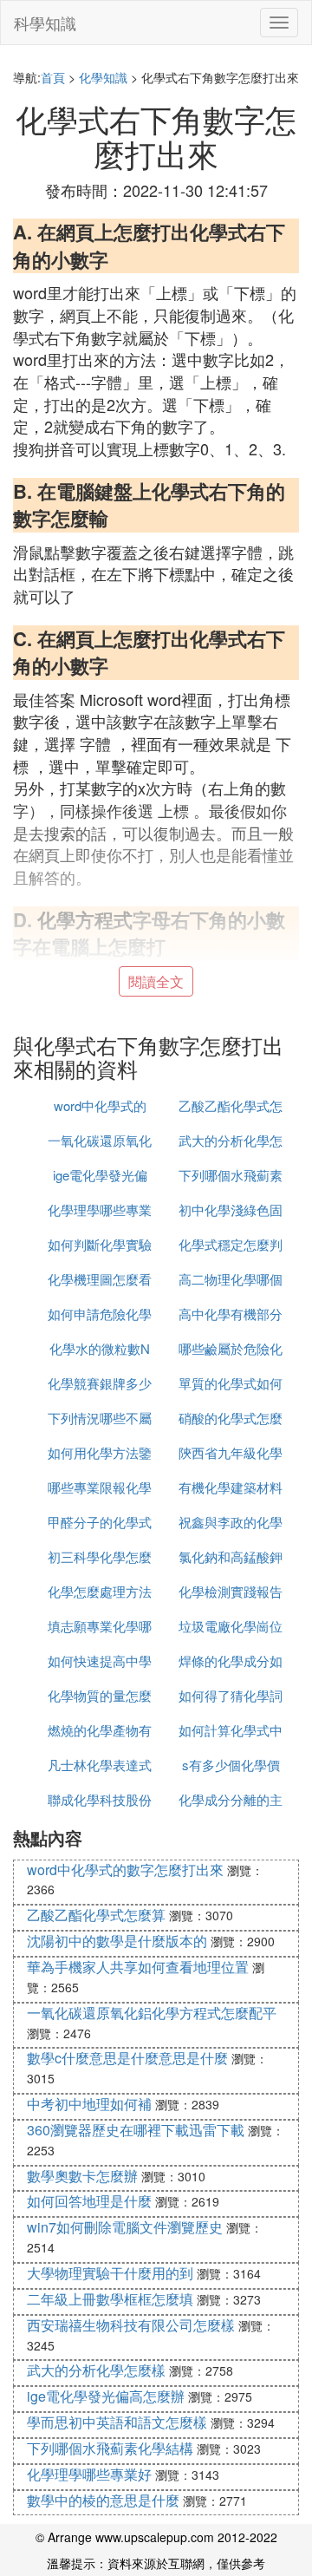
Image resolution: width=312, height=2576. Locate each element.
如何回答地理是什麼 (89, 2201)
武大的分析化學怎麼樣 (96, 2370)
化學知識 (103, 77)
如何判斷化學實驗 (100, 1244)
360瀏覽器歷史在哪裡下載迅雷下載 (136, 2130)
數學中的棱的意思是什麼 (103, 2500)
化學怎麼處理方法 (100, 1591)
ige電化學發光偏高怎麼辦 (106, 2396)
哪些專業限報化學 (100, 1487)
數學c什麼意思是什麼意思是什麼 (127, 2058)
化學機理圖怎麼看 (100, 1279)
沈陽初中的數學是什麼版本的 (117, 1941)
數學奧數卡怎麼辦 (82, 2176)
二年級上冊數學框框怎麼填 (110, 2299)
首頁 (53, 77)
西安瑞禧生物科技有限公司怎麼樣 (131, 2325)
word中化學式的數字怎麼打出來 (125, 1870)
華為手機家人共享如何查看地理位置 (138, 1967)
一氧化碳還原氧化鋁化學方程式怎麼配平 (152, 2013)
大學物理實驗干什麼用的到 (110, 2273)
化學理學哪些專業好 (89, 2474)
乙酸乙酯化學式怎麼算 (96, 1915)
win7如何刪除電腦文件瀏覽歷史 (125, 2227)
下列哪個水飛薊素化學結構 (110, 2448)
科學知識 (45, 23)
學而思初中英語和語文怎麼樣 (117, 2422)
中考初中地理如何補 (89, 2104)
